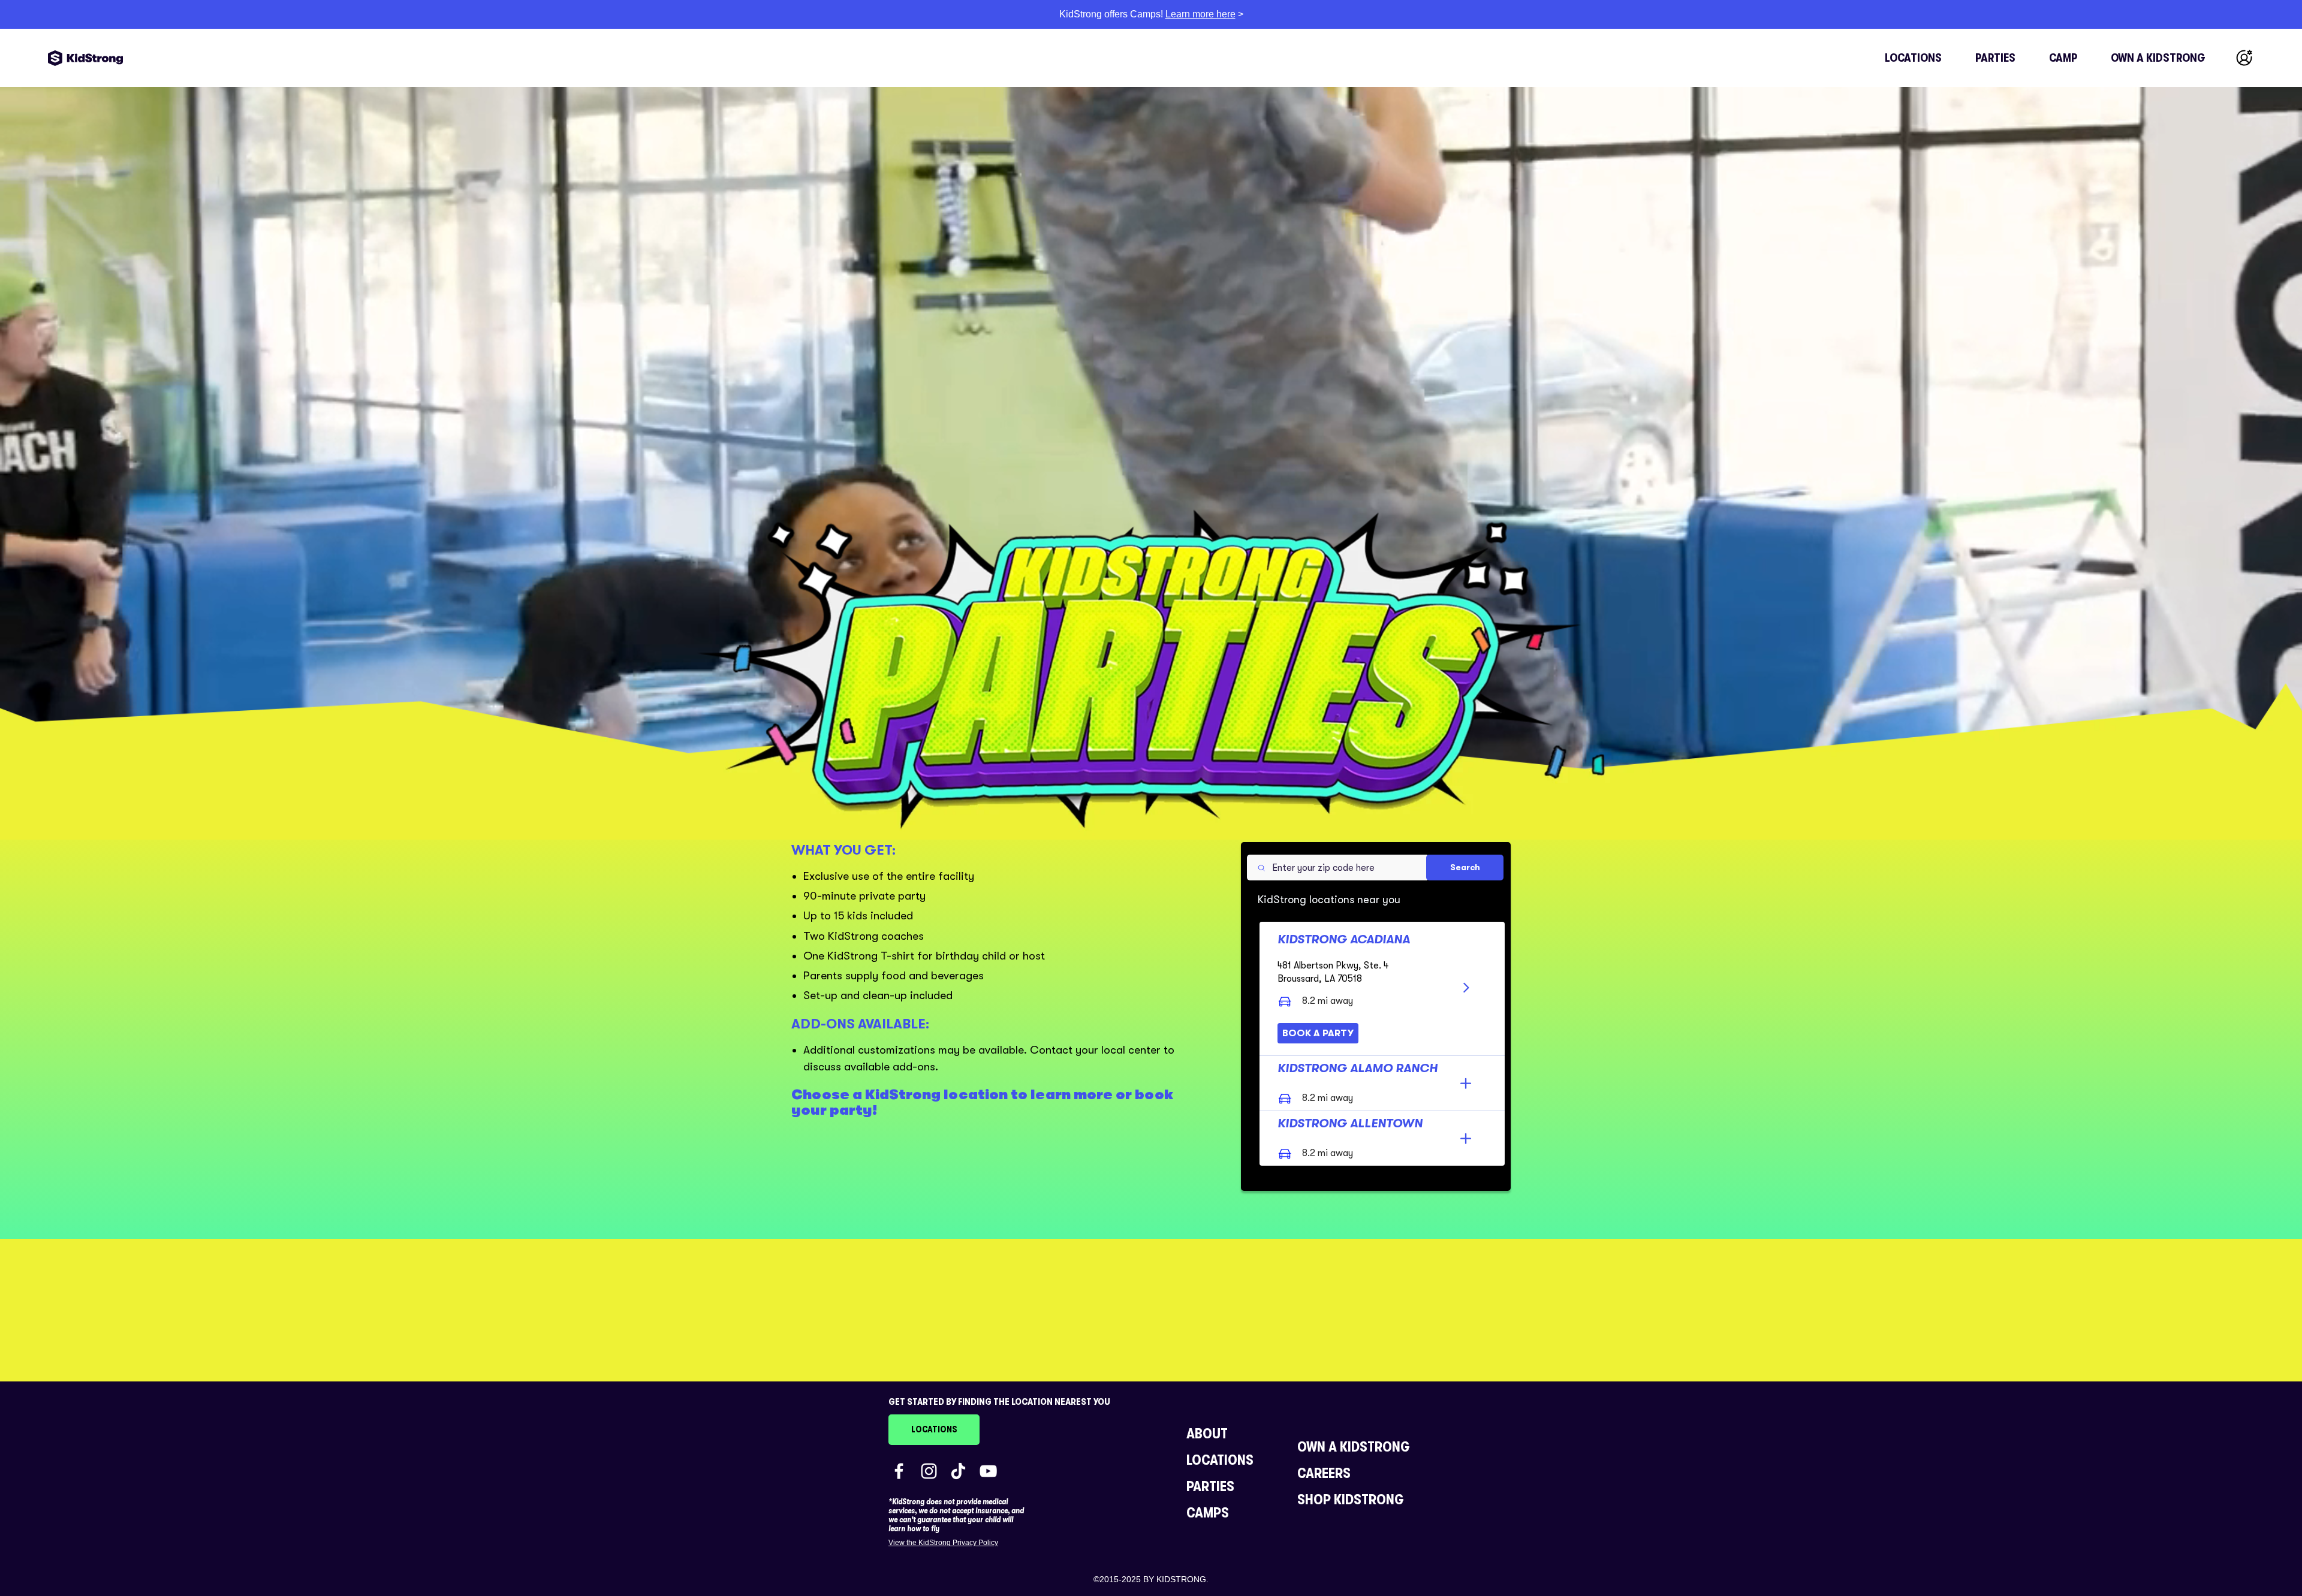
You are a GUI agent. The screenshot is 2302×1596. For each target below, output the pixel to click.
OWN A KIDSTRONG (2158, 58)
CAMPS (1208, 1513)
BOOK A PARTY (1318, 1033)
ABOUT (1207, 1434)
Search (1465, 867)
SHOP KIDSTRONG (1351, 1500)
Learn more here (1200, 14)
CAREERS (1324, 1473)
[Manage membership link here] (2244, 58)
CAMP (2063, 58)
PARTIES (1995, 58)
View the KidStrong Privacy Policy (943, 1543)
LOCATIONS (1913, 58)
